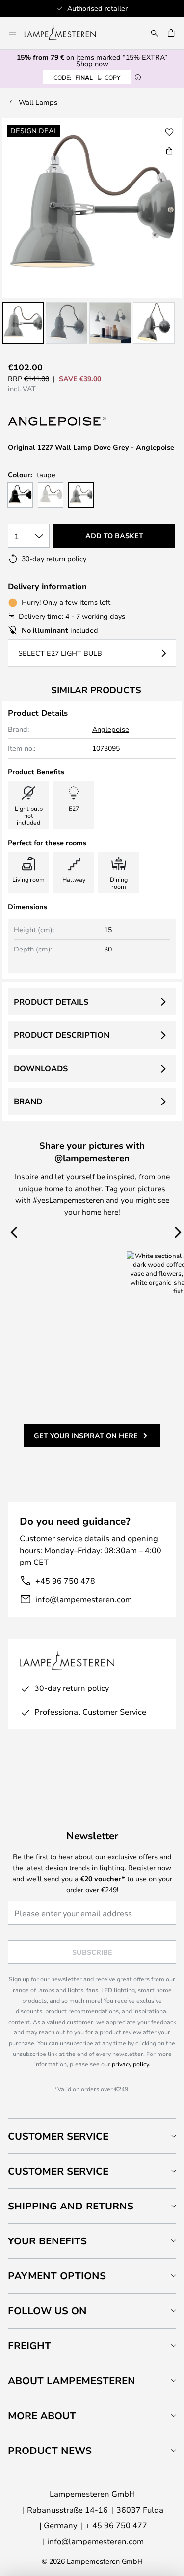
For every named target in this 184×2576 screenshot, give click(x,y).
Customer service (58, 2171)
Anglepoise (111, 729)
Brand (28, 1101)
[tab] (92, 2136)
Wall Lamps (38, 102)
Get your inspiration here (86, 1435)
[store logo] (66, 33)
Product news (50, 2450)
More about (42, 2415)
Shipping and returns (71, 2206)
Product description (62, 1035)
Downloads (41, 1068)
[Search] (155, 33)
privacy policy (130, 2064)
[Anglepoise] (57, 422)
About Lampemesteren (72, 2380)
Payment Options (57, 2276)
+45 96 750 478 (65, 1580)
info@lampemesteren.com (84, 1599)
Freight (29, 2346)
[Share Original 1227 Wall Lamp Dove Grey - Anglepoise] (169, 151)
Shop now (92, 64)
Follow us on (47, 2311)
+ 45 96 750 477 (116, 2525)
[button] (23, 323)
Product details (51, 1002)
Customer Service (58, 2136)
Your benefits (47, 2241)
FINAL (87, 77)
